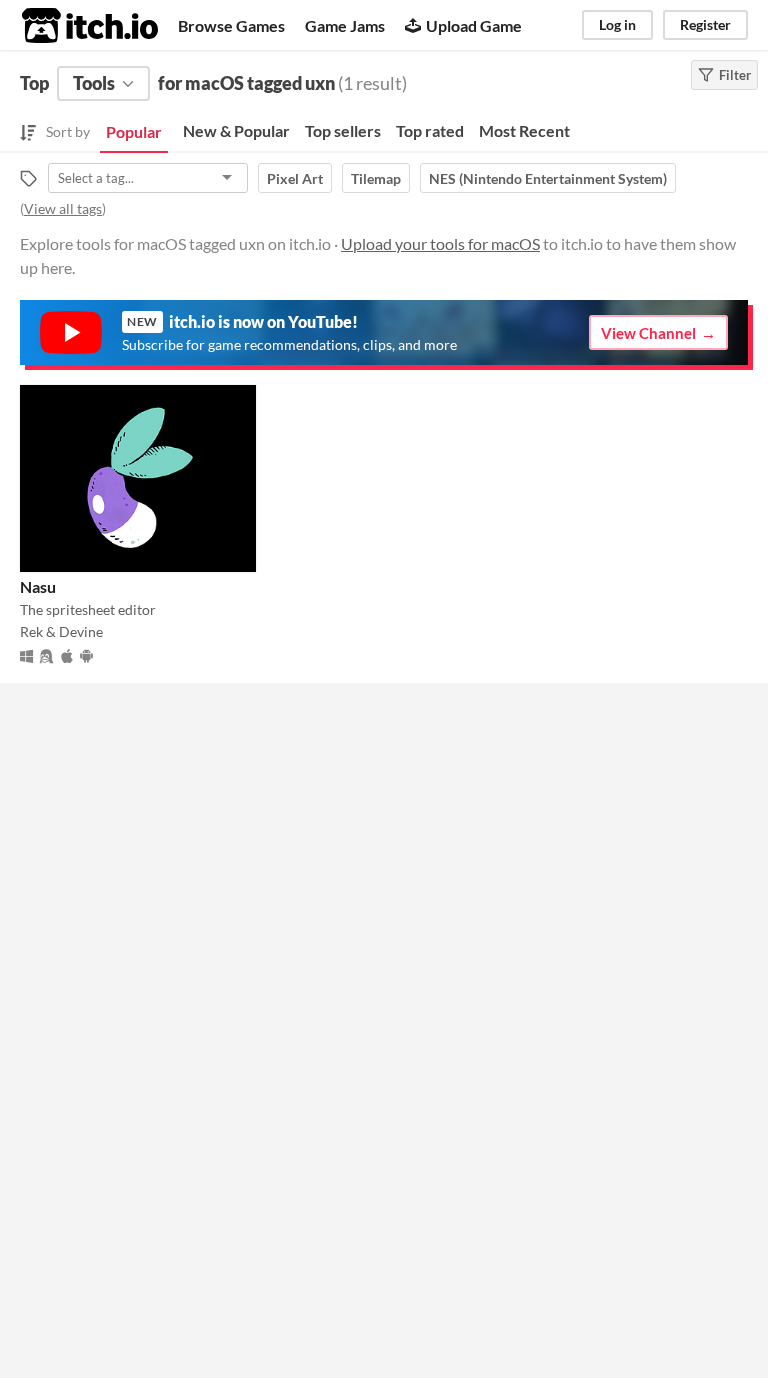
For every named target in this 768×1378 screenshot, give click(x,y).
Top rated (430, 130)
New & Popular (236, 130)
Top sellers (343, 130)
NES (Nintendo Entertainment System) (548, 178)
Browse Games (231, 25)
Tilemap (376, 178)
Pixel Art (295, 178)
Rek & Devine (61, 631)
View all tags (63, 208)
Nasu (38, 586)
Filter (735, 75)
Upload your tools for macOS (440, 243)
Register (705, 24)
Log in (617, 24)
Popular (134, 131)
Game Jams (345, 25)
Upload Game (474, 25)
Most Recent (524, 130)
